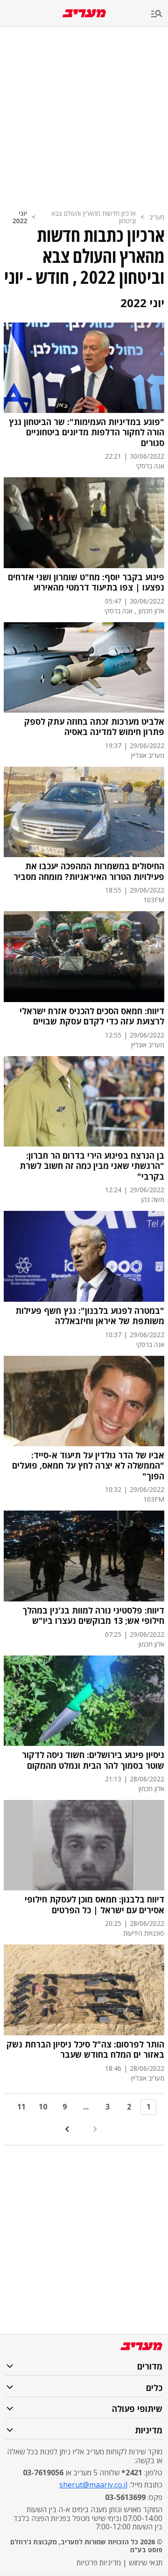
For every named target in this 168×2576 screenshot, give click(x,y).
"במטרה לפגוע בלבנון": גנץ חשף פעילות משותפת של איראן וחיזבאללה (90, 1316)
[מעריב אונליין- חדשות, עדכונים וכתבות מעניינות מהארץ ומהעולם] (84, 13)
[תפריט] (160, 14)
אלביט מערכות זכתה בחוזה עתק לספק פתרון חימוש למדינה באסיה (94, 727)
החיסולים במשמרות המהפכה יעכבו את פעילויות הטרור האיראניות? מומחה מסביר (89, 871)
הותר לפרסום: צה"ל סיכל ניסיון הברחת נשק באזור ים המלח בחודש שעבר (85, 2050)
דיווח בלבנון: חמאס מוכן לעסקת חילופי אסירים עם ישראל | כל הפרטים (94, 1905)
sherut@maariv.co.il (93, 2485)
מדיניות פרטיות (99, 2562)
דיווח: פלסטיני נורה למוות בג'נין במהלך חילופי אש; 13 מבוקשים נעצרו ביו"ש (93, 1616)
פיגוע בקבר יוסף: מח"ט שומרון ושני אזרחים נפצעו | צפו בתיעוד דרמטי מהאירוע (86, 582)
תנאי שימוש (146, 2562)
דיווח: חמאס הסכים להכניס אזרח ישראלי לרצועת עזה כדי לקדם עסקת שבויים (92, 1016)
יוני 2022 (20, 217)
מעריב (157, 217)
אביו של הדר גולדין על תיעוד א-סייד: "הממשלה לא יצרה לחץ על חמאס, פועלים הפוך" (88, 1466)
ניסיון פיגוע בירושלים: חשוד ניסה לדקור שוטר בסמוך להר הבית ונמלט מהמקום (93, 1760)
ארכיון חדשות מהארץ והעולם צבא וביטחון (94, 217)
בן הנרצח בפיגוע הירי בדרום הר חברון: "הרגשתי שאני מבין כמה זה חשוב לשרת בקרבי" (92, 1166)
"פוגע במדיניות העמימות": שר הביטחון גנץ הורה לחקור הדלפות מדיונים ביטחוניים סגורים (87, 433)
